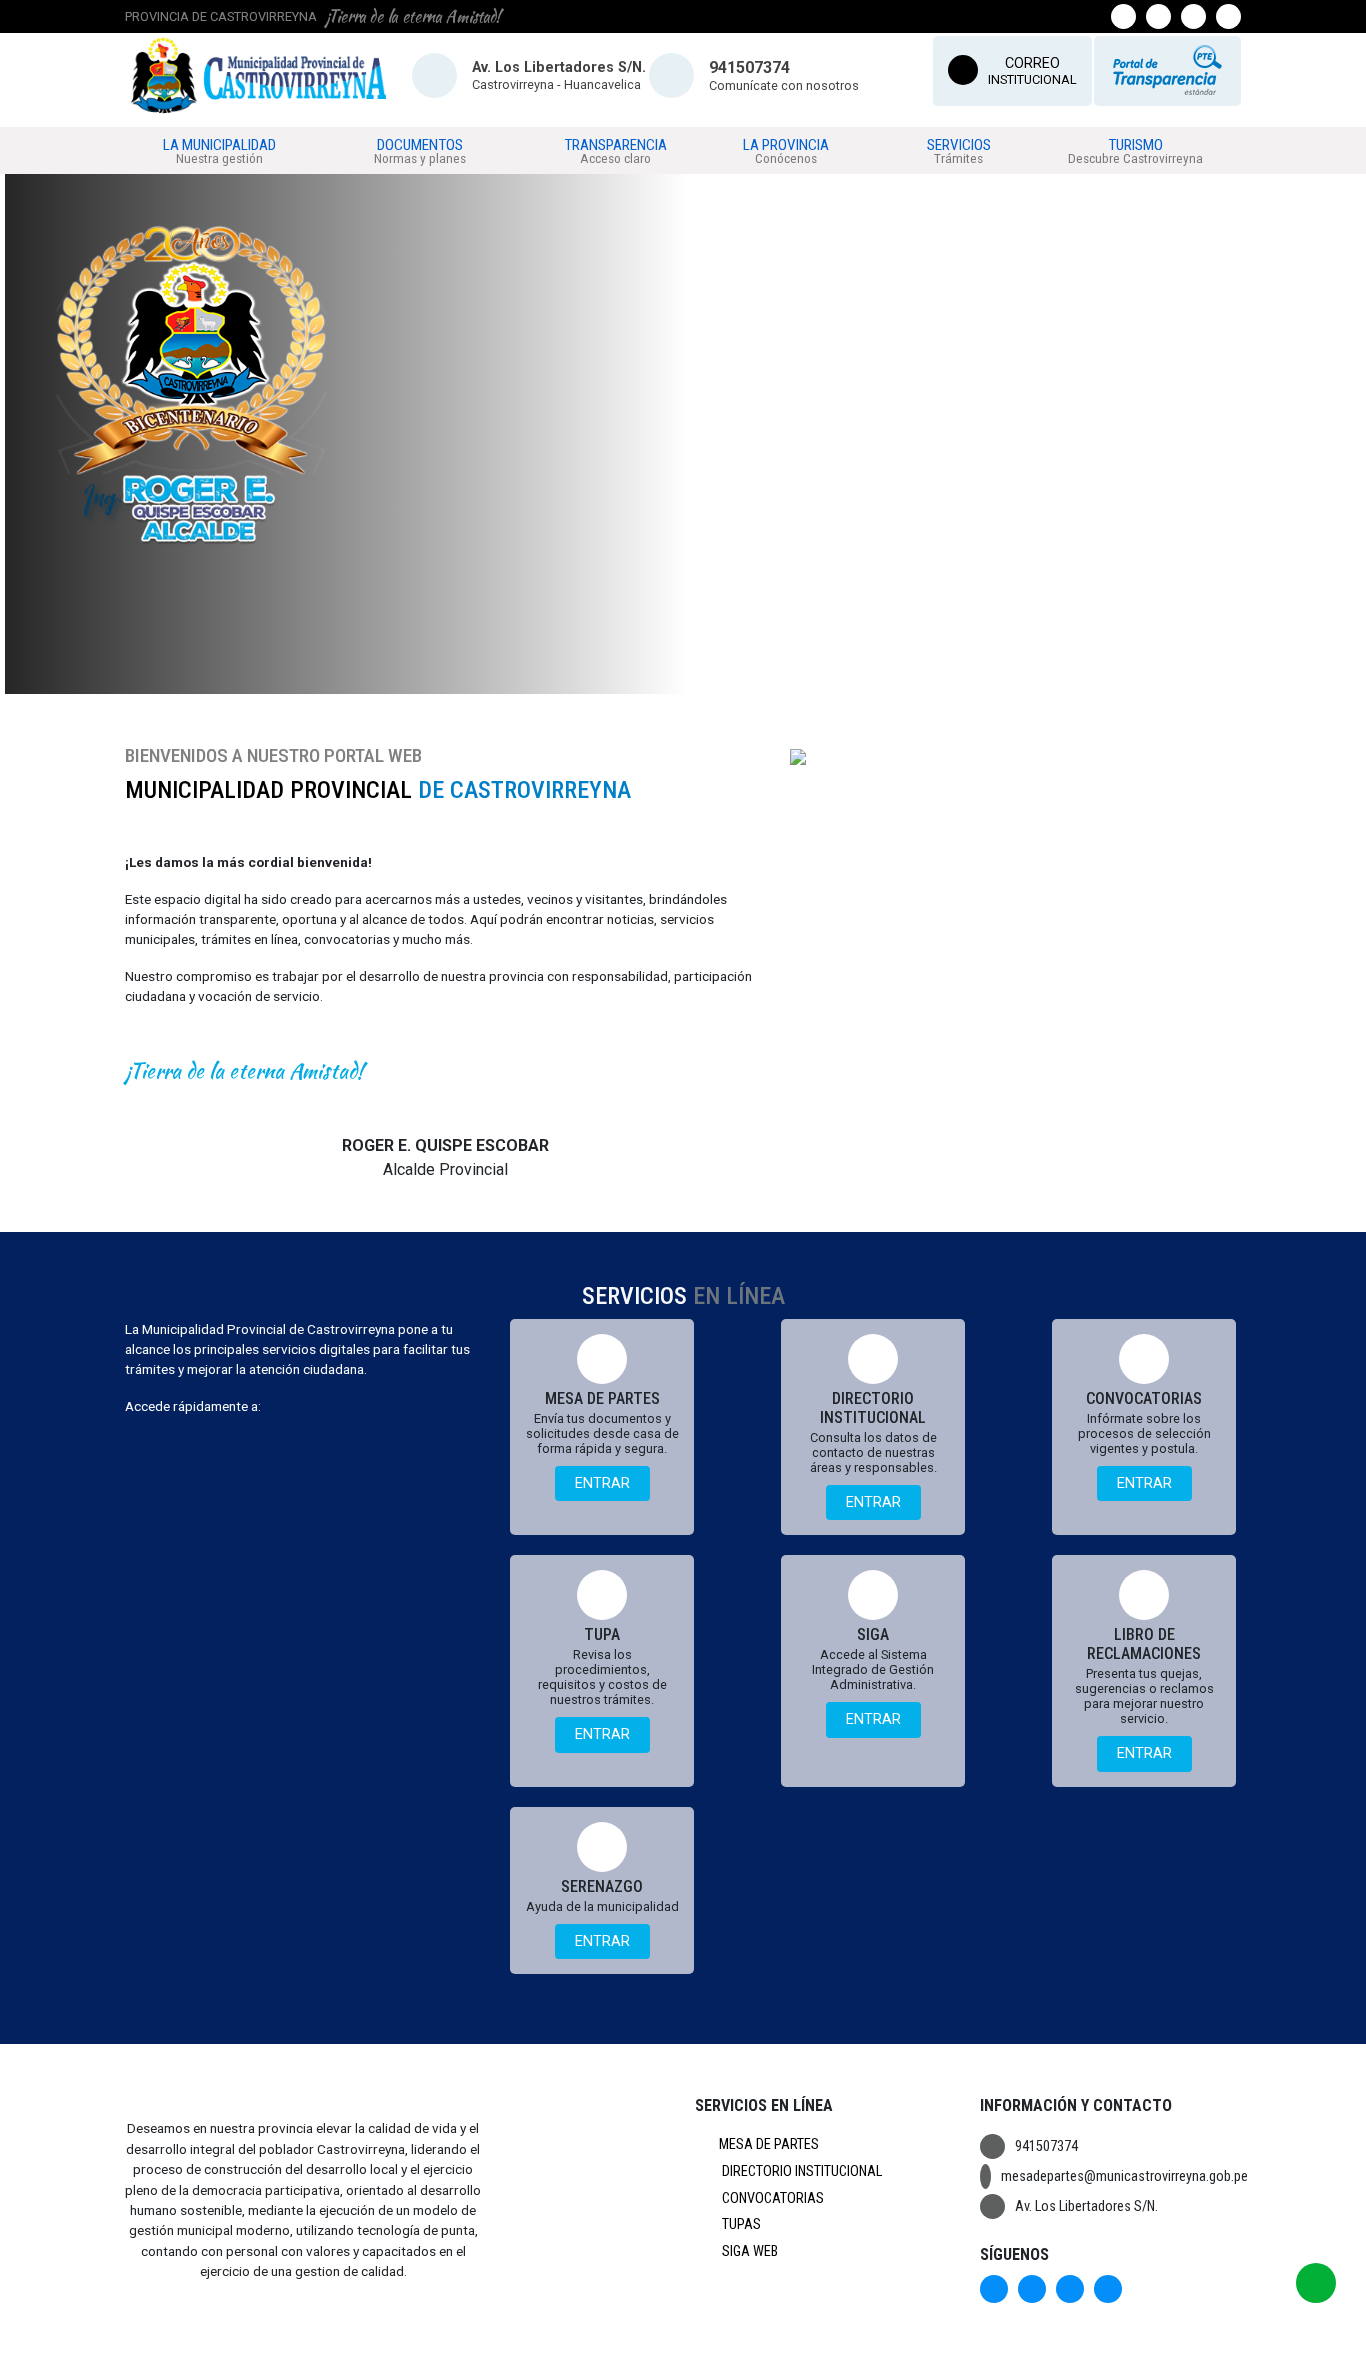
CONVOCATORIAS (771, 2198)
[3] (703, 680)
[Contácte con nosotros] (1316, 2283)
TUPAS (740, 2224)
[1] (657, 680)
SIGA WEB (748, 2251)
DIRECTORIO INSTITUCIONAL (800, 2171)
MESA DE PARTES (769, 2144)
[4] (726, 680)
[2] (680, 680)
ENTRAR (602, 1483)
